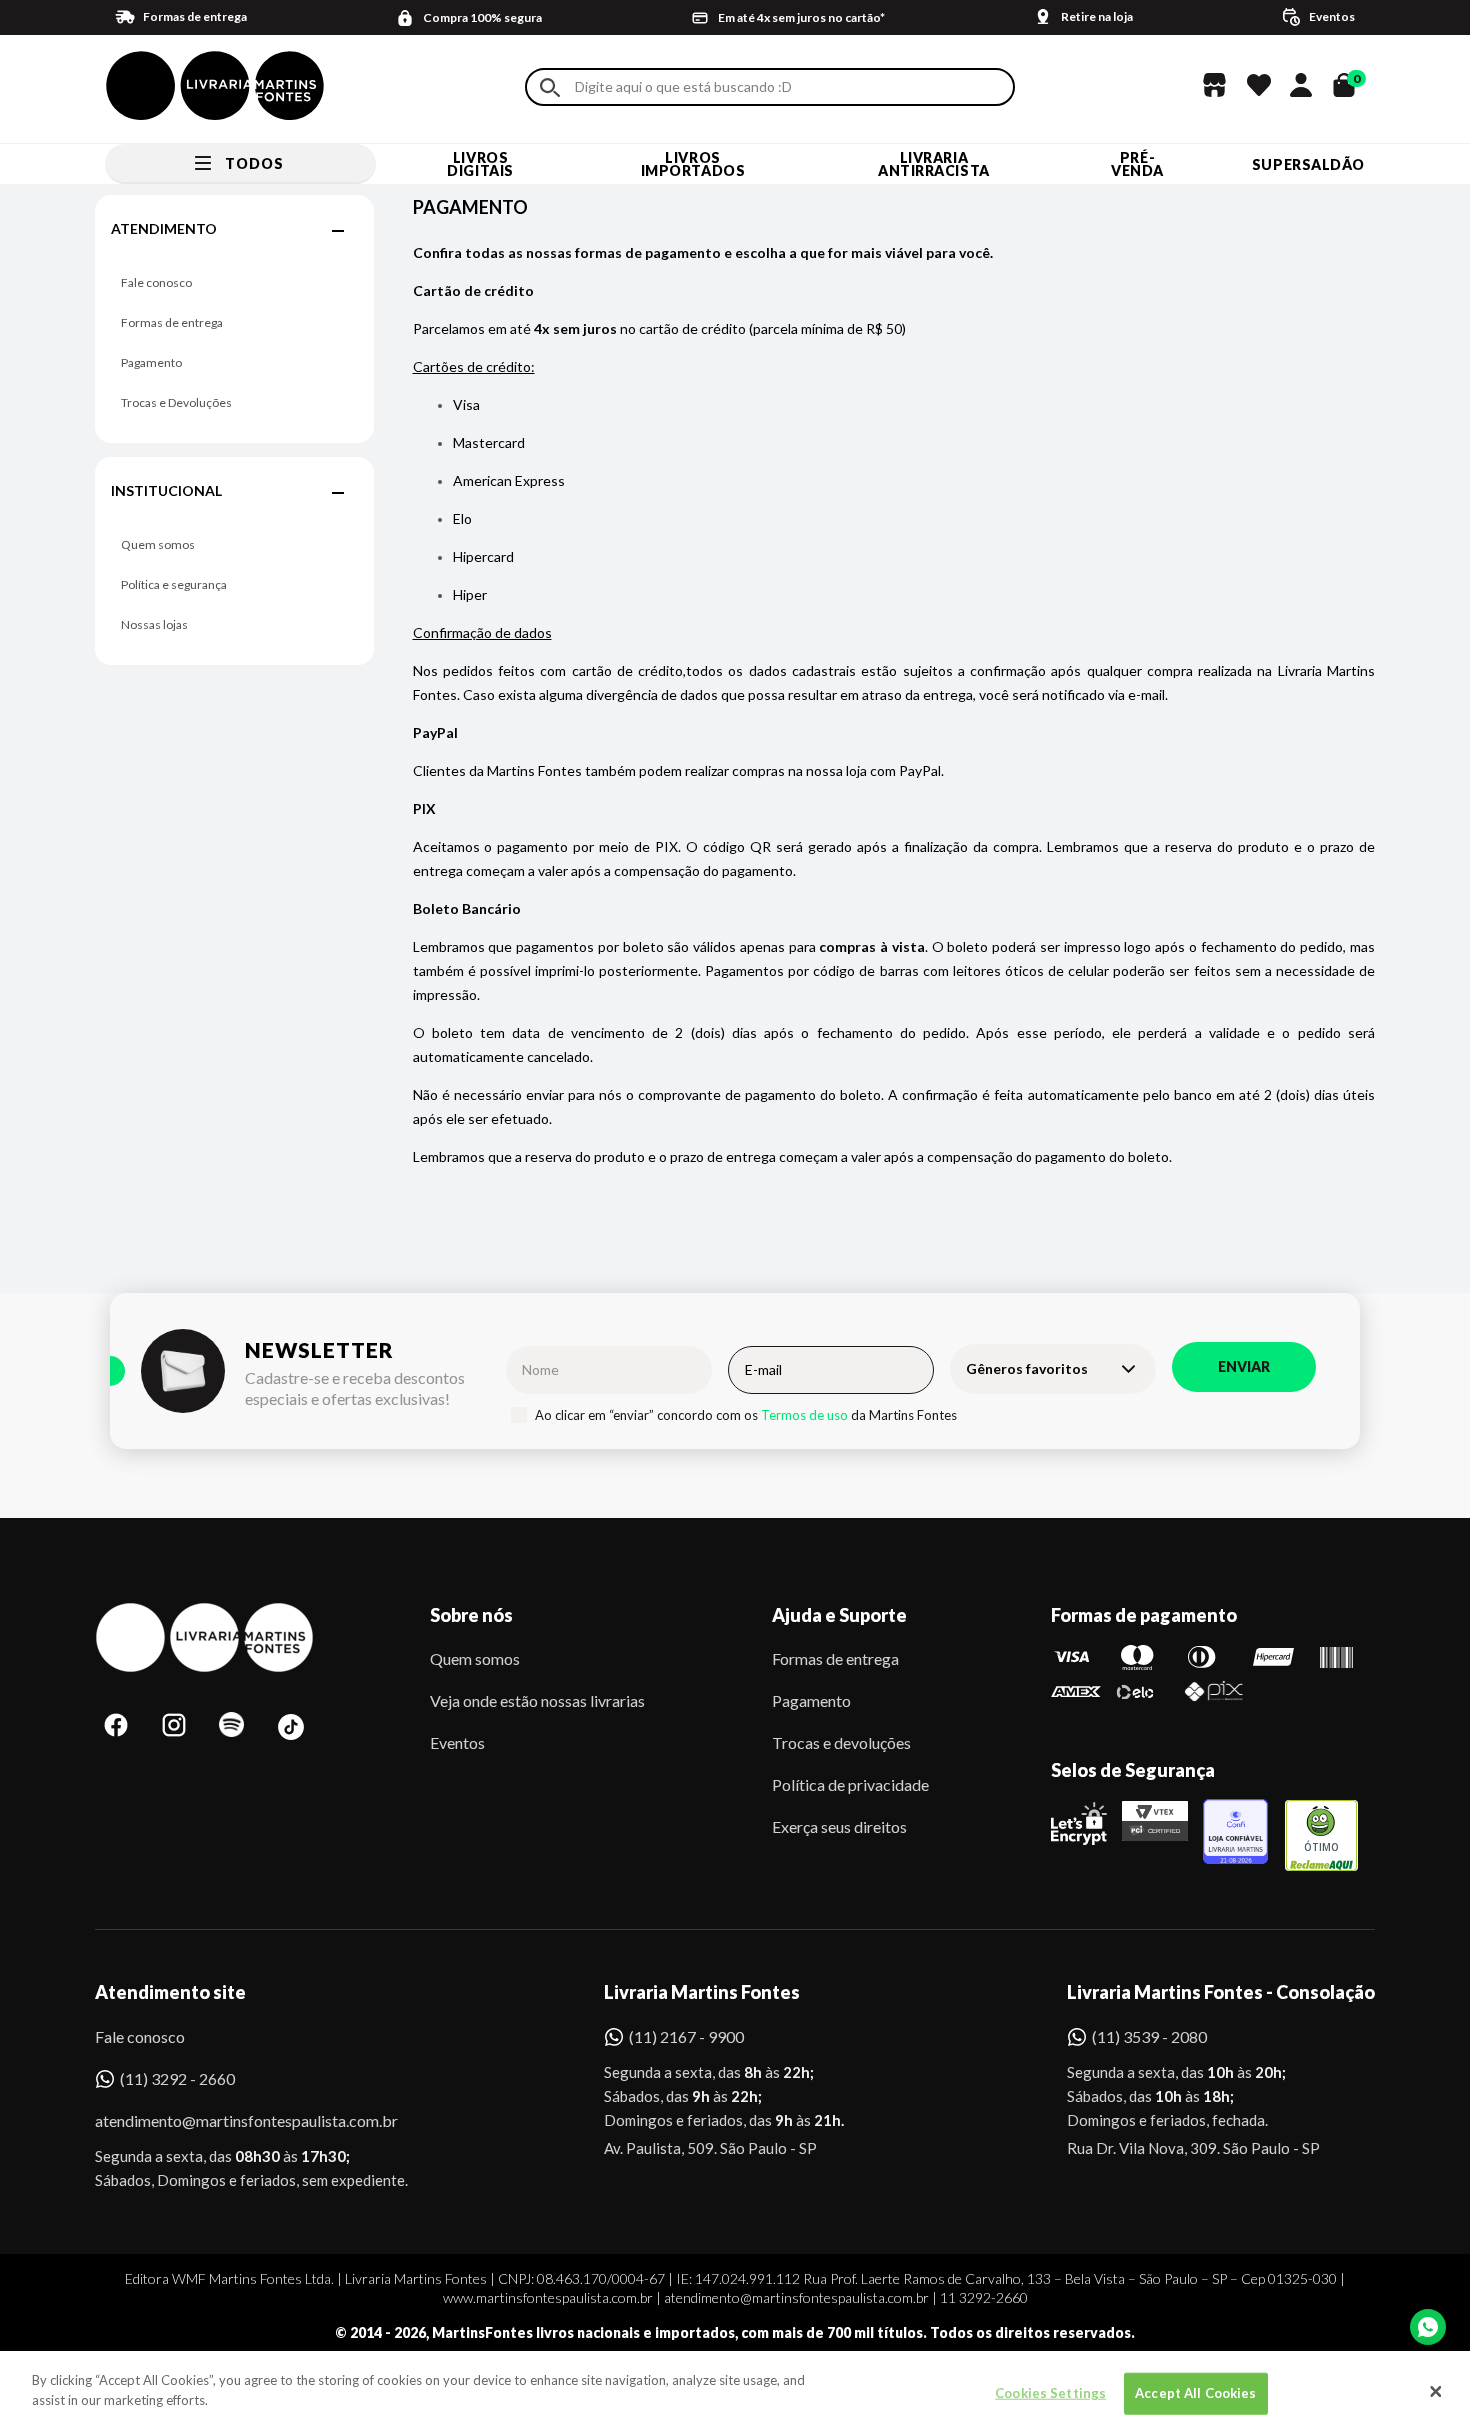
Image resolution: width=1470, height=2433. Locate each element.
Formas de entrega (172, 322)
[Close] (1436, 2392)
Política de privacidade (850, 1784)
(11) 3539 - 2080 (1149, 2036)
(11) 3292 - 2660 (177, 2078)
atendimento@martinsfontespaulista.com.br (228, 2120)
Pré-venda (1137, 164)
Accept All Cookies (1195, 2393)
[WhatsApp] (1428, 2327)
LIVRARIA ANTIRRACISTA (934, 164)
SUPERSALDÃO (1308, 164)
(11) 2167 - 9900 (686, 2036)
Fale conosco (156, 282)
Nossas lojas (154, 624)
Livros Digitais (480, 164)
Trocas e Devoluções (176, 402)
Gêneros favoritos (1027, 1368)
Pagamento (151, 362)
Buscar (550, 87)
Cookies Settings (1050, 2393)
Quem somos (158, 544)
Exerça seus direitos (839, 1826)
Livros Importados (693, 164)
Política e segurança (174, 584)
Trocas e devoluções (841, 1742)
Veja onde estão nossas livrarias (537, 1700)
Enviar (1244, 1366)
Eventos (457, 1742)
